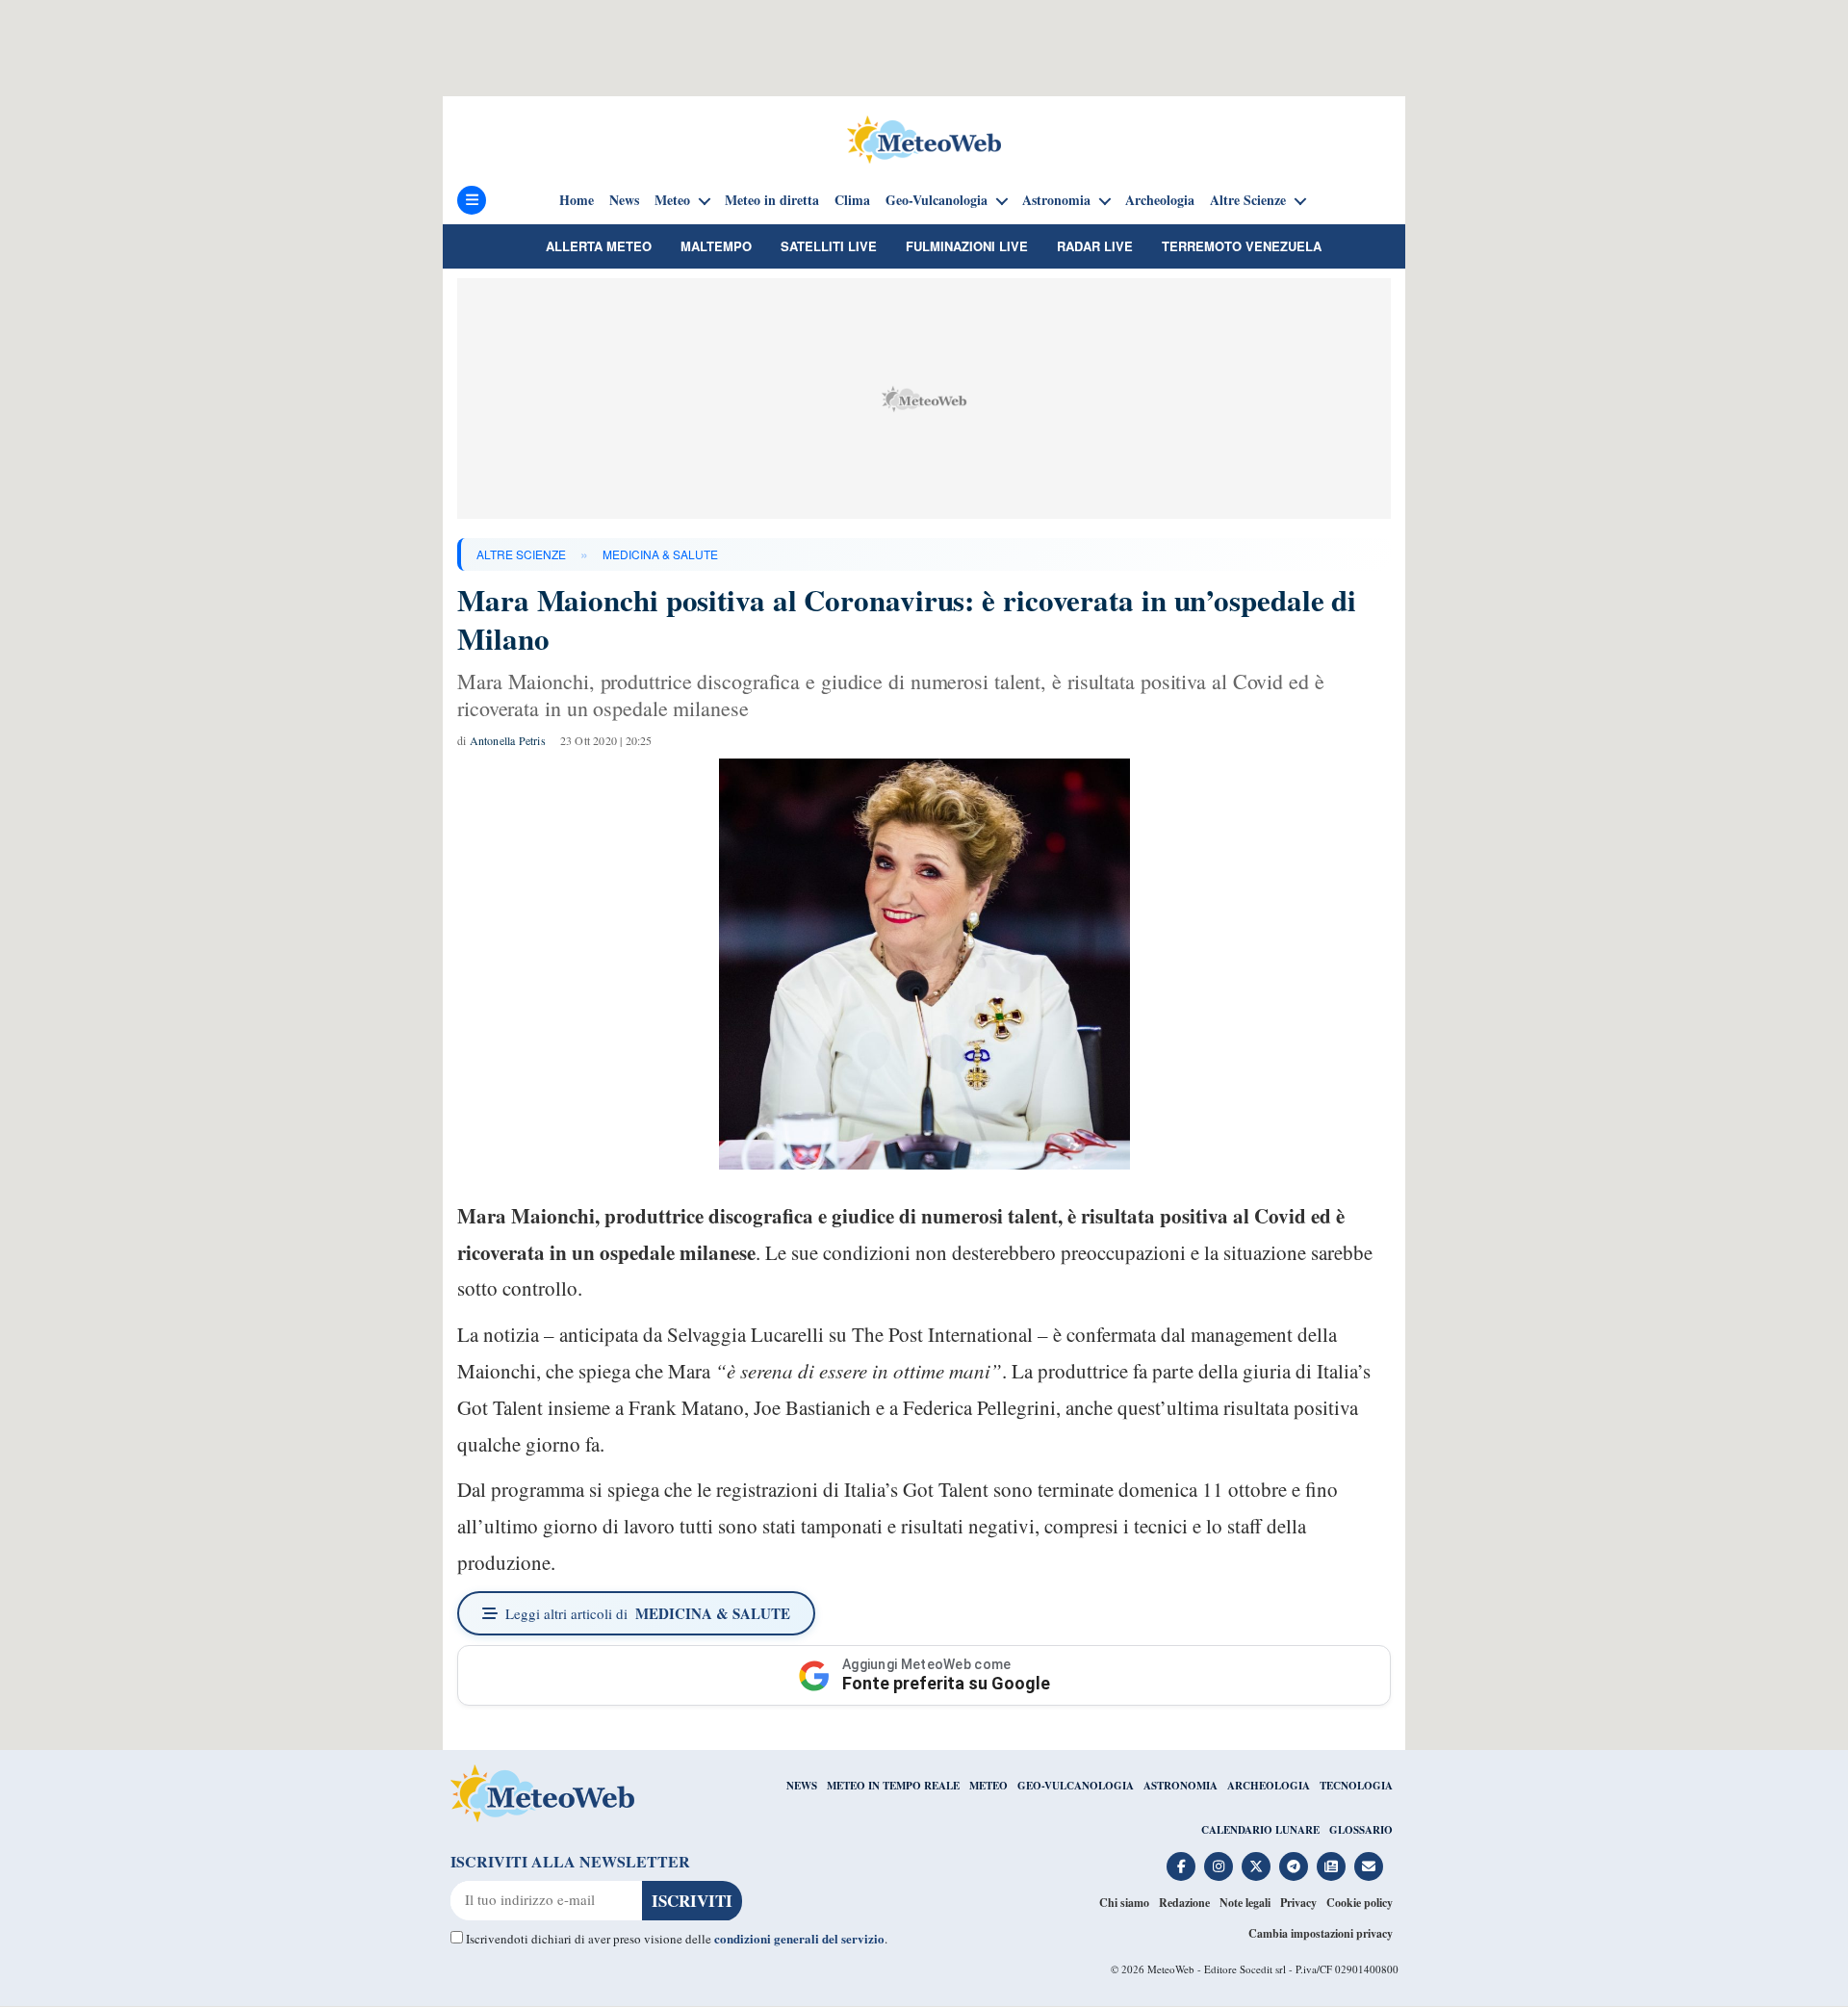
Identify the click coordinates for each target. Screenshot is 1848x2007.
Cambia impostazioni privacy (1321, 1933)
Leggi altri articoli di (648, 1613)
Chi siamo (1124, 1903)
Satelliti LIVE (829, 246)
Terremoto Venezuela (1242, 246)
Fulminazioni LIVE (967, 246)
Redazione (1184, 1903)
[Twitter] (1256, 1866)
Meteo (672, 200)
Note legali (1245, 1903)
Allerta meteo (599, 246)
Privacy (1298, 1903)
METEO (988, 1786)
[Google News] (1331, 1866)
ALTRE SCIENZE (521, 554)
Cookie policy (1360, 1903)
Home (577, 200)
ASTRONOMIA (1181, 1786)
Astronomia (1056, 200)
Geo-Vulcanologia (937, 200)
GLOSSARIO (1361, 1830)
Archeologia (1160, 200)
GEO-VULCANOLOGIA (1076, 1786)
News (624, 200)
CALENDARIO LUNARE (1260, 1830)
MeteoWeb (1171, 1969)
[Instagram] (1219, 1866)
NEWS (802, 1786)
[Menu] (472, 200)
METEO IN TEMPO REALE (893, 1786)
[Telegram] (1294, 1866)
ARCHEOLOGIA (1269, 1786)
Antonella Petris (508, 740)
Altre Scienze (1248, 200)
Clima (852, 200)
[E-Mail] (1369, 1866)
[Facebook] (1181, 1866)
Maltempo (716, 246)
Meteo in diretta (772, 200)
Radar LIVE (1095, 246)
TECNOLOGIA (1356, 1786)
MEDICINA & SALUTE (660, 554)
